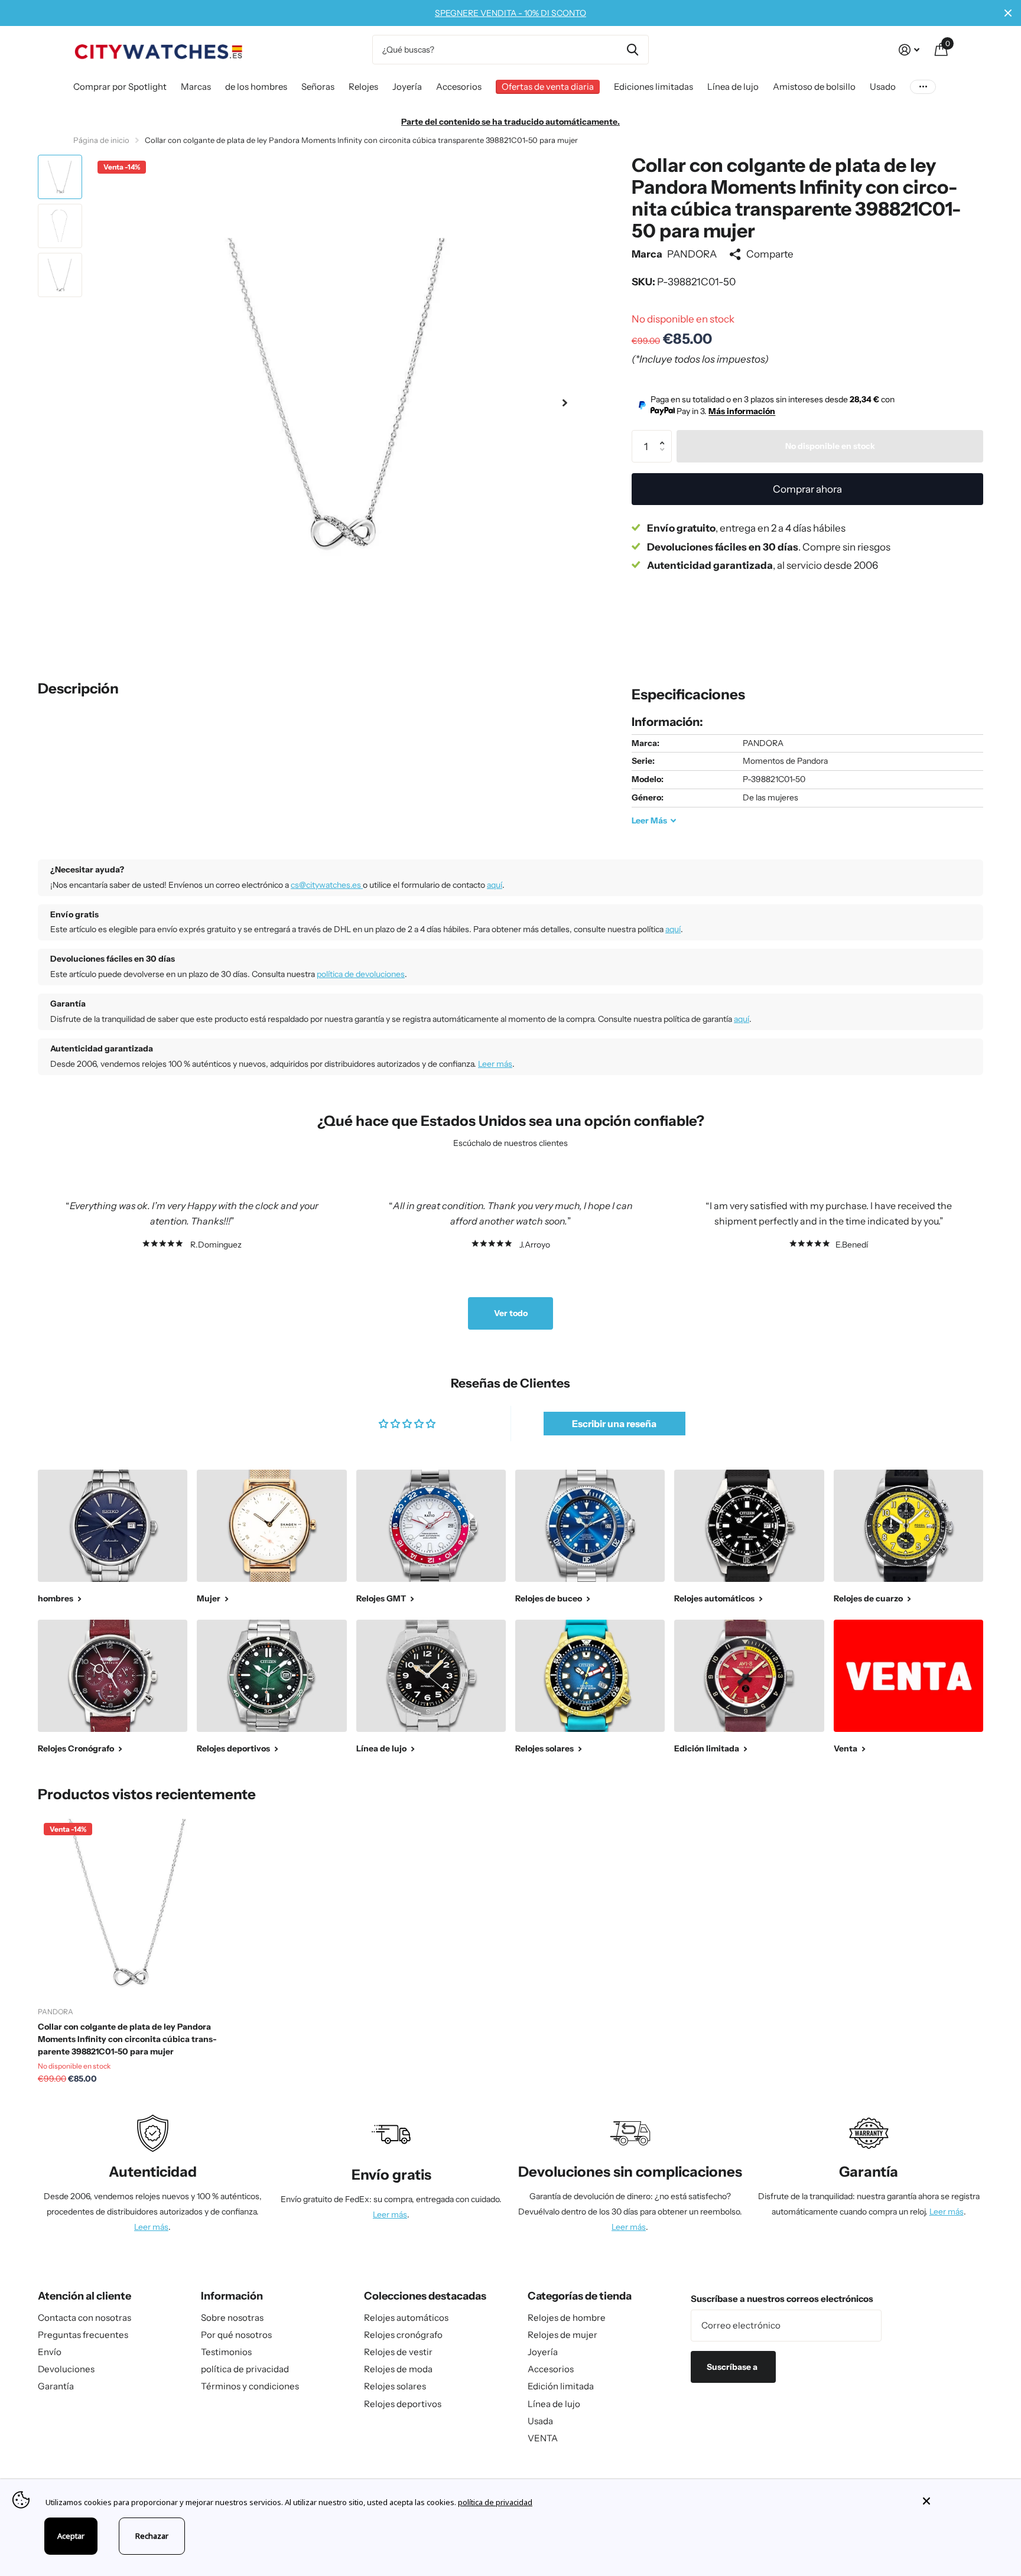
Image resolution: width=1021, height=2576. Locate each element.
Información (232, 2296)
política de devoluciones (361, 974)
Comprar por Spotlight (120, 87)
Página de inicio (101, 140)
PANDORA (692, 254)
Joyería (407, 87)
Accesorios (459, 87)
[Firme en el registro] (909, 50)
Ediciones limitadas (653, 87)
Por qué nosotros (236, 2335)
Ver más (923, 87)
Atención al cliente (84, 2296)
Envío (50, 2352)
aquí (495, 885)
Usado (883, 87)
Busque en (633, 50)
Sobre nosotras (232, 2318)
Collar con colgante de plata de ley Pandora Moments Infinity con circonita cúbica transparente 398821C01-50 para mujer (127, 2039)
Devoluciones (66, 2369)
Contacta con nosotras (84, 2318)
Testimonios (226, 2352)
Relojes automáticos (406, 2318)
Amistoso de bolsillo (814, 87)
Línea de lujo (733, 87)
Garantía (56, 2386)
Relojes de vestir (398, 2352)
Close (1008, 13)
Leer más (495, 1064)
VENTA (543, 2438)
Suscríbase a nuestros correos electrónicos (782, 2299)
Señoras (318, 87)
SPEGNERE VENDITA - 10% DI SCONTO (510, 13)
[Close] (963, 2501)
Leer (649, 820)
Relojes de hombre (567, 2318)
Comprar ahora (807, 489)
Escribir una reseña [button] (614, 1424)
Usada (540, 2421)
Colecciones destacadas (425, 2296)
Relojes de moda (398, 2369)
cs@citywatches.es (327, 885)
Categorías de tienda (580, 2296)
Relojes (363, 87)
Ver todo (511, 1313)
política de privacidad (245, 2369)
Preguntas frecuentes (83, 2335)
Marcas (196, 87)
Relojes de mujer (562, 2335)
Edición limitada (561, 2386)
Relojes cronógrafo (403, 2335)
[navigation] (60, 177)
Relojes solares (395, 2386)
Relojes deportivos (403, 2404)
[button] (565, 403)
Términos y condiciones (250, 2386)
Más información (742, 411)
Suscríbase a (733, 2367)
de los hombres (256, 87)
